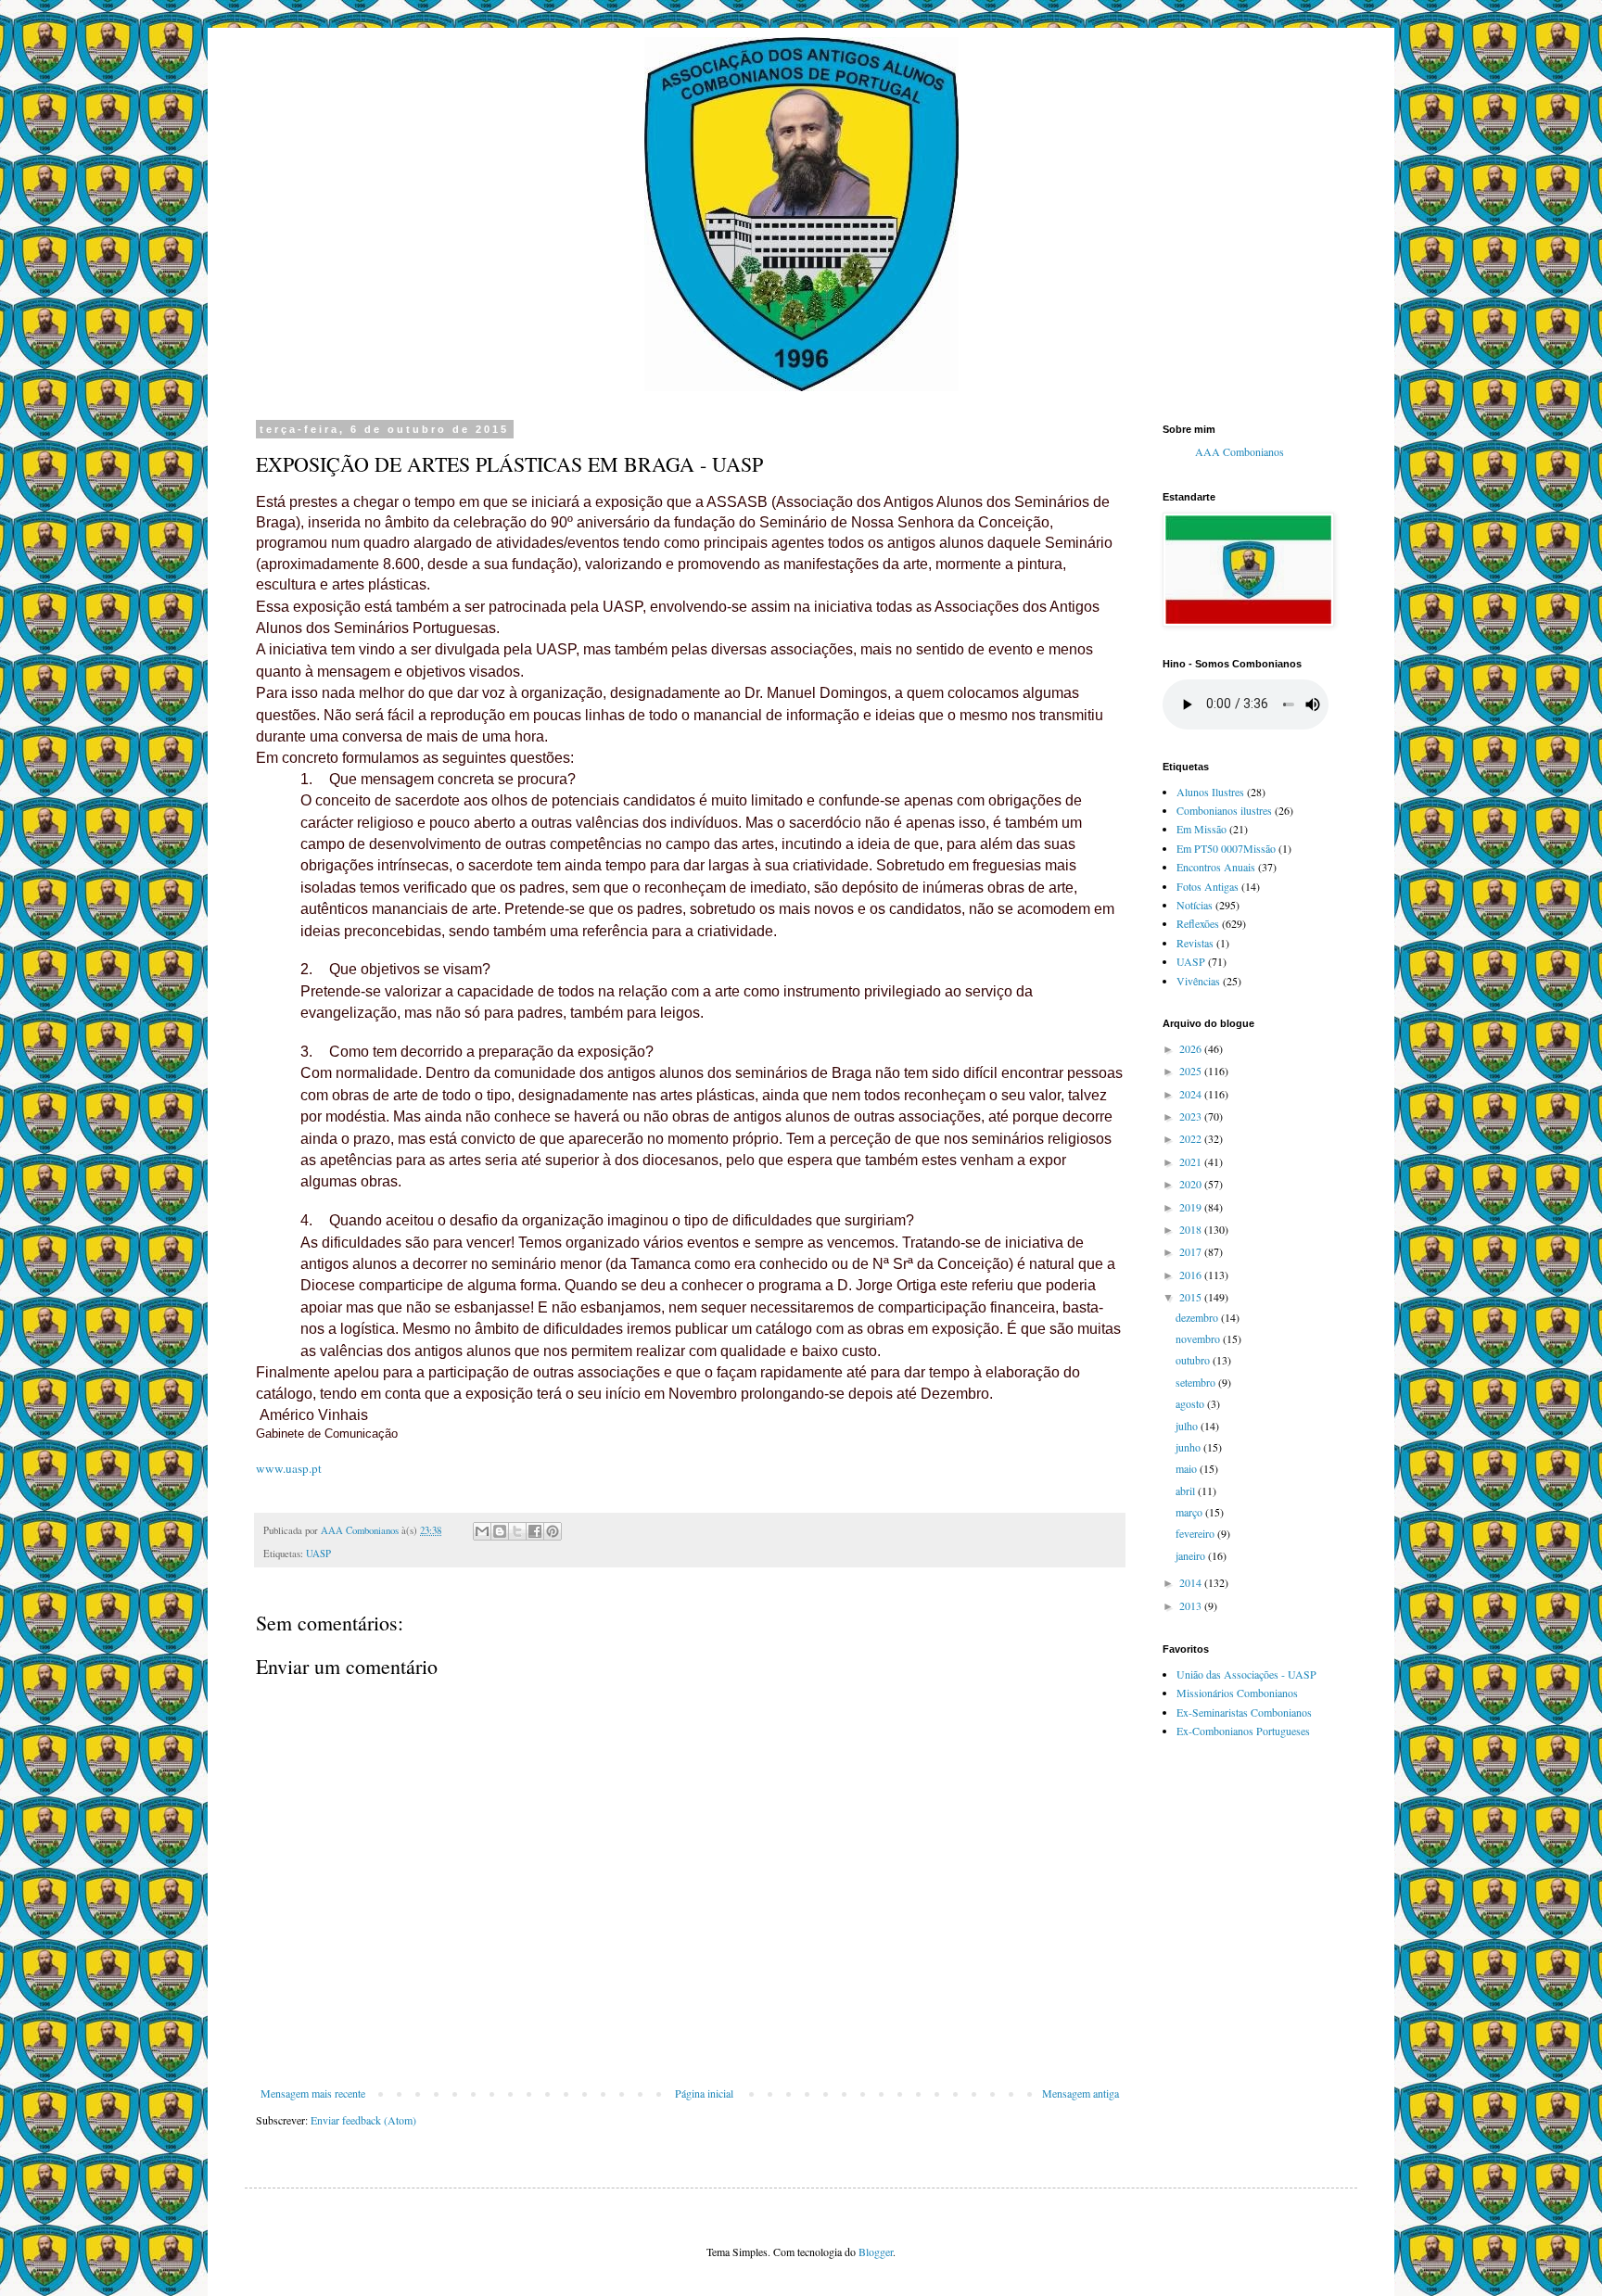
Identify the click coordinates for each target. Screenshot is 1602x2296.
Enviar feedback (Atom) (363, 2120)
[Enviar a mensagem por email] (482, 1531)
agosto (1191, 1403)
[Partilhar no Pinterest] (553, 1531)
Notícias (1195, 905)
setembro (1197, 1382)
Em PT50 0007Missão (1226, 848)
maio (1188, 1468)
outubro (1194, 1360)
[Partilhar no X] (517, 1531)
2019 (1192, 1207)
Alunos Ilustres (1210, 792)
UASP (318, 1554)
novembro (1199, 1338)
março (1190, 1512)
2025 (1192, 1071)
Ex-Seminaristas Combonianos (1244, 1712)
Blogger (876, 2252)
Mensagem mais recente (313, 2093)
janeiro (1192, 1555)
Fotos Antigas (1208, 886)
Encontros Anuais (1216, 867)
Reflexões (1198, 923)
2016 (1192, 1275)
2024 (1192, 1094)
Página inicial (704, 2093)
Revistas (1195, 943)
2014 (1192, 1582)
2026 (1192, 1048)
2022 (1192, 1138)
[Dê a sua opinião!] (500, 1531)
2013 (1192, 1605)
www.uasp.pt (289, 1468)
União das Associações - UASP (1246, 1674)
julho (1188, 1426)
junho (1189, 1447)
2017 (1192, 1251)
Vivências (1198, 981)
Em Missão (1201, 829)
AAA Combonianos (1240, 452)
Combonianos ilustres (1224, 810)
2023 (1192, 1116)
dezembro (1198, 1317)
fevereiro (1196, 1533)
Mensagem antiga (1081, 2093)
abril (1187, 1490)
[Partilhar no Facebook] (535, 1531)
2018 (1192, 1229)
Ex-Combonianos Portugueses (1243, 1731)
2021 (1192, 1161)
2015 (1192, 1297)
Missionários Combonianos (1237, 1693)
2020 (1192, 1184)
